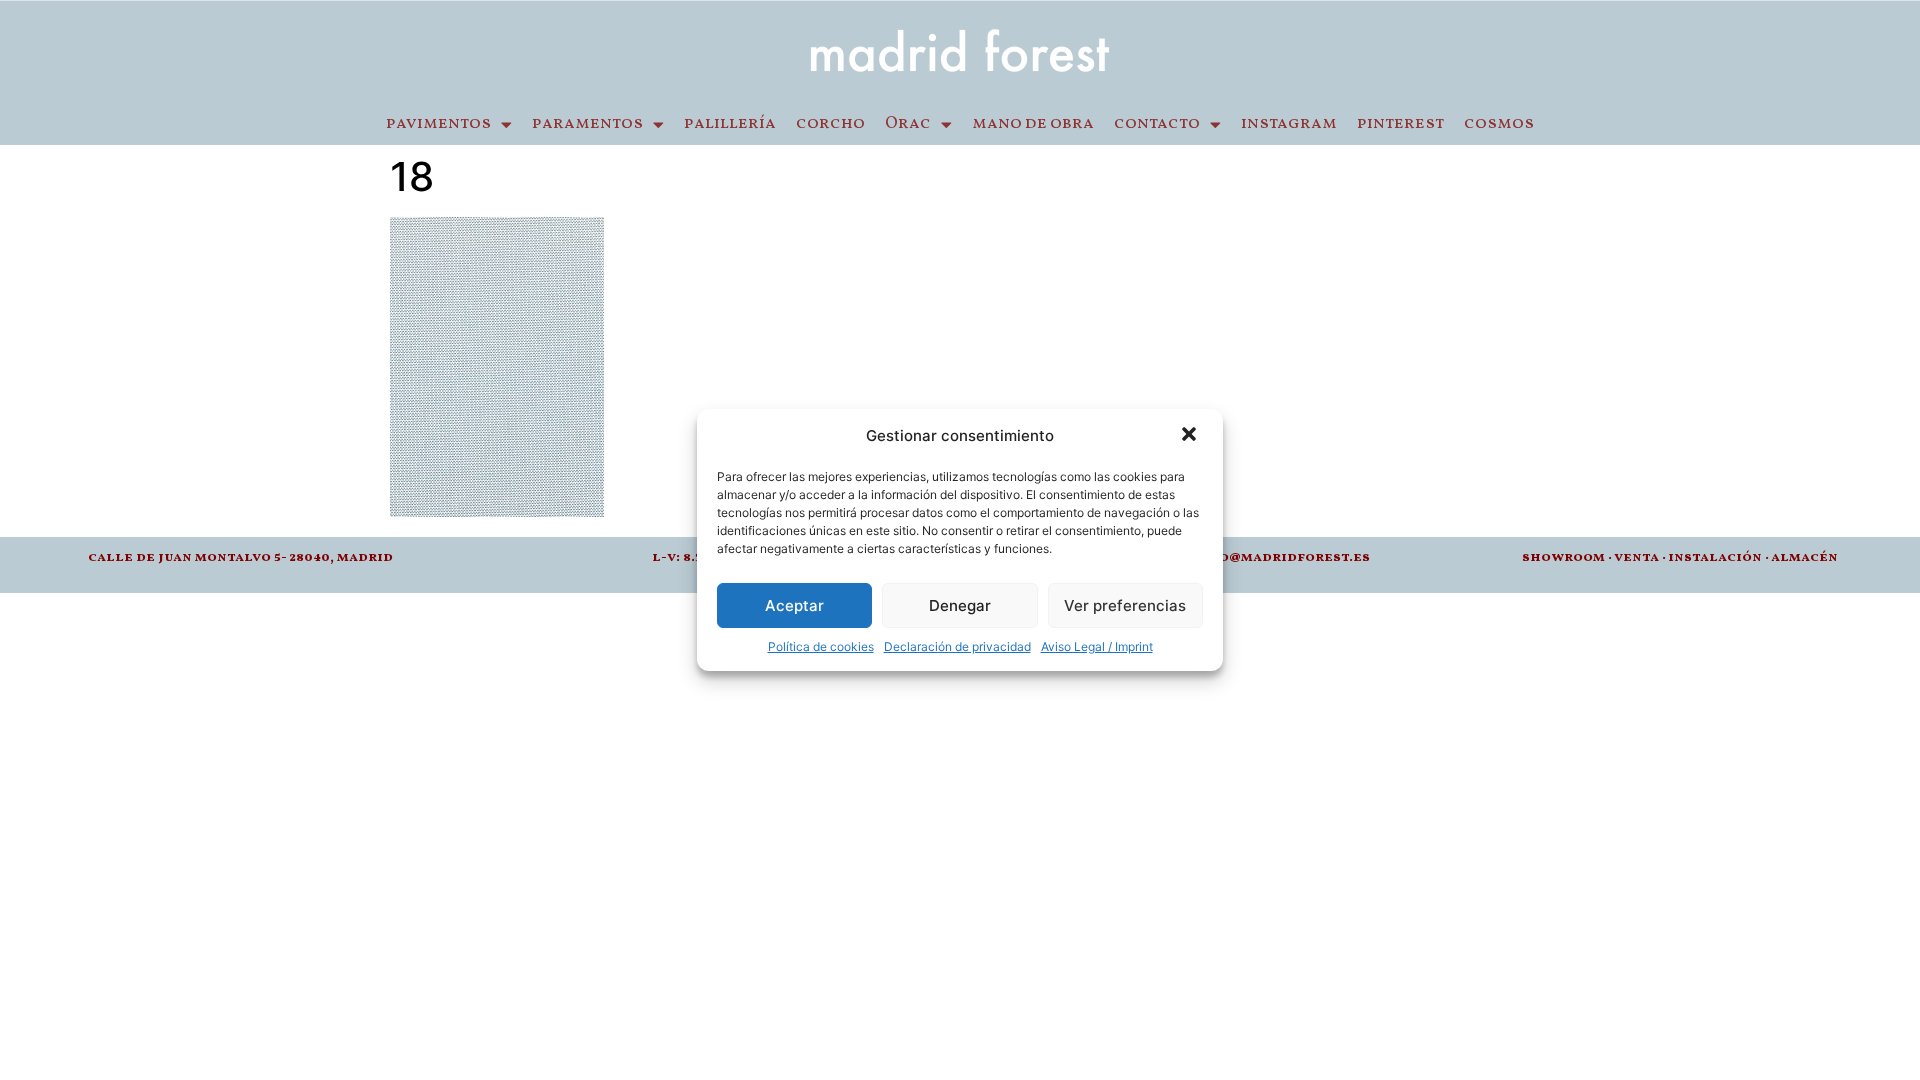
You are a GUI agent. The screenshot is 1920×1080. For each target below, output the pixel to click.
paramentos (587, 124)
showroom (1563, 557)
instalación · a (1724, 557)
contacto (1157, 124)
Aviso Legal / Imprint (1097, 646)
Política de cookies (821, 646)
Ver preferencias (1125, 605)
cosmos (1499, 124)
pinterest (1400, 124)
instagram (1289, 124)
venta (1636, 557)
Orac (908, 124)
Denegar (960, 605)
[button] (1191, 436)
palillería (730, 124)
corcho (830, 124)
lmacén (1809, 557)
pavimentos (438, 124)
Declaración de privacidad (957, 646)
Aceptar (794, 605)
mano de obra (1033, 124)
